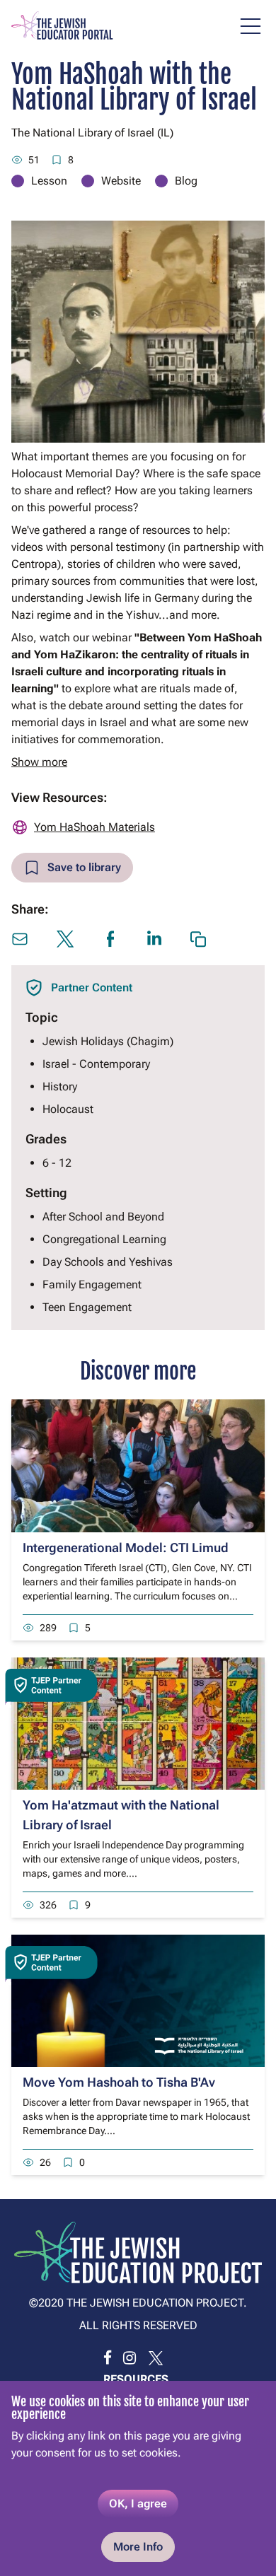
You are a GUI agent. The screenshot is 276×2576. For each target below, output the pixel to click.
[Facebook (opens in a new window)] (110, 939)
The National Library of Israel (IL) (92, 133)
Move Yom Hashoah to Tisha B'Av (119, 2082)
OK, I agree (138, 2504)
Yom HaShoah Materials (94, 827)
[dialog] (138, 2478)
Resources (136, 2379)
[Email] (20, 939)
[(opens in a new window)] (108, 2358)
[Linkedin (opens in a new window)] (154, 938)
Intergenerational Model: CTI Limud (126, 1548)
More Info (138, 2547)
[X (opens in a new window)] (65, 939)
